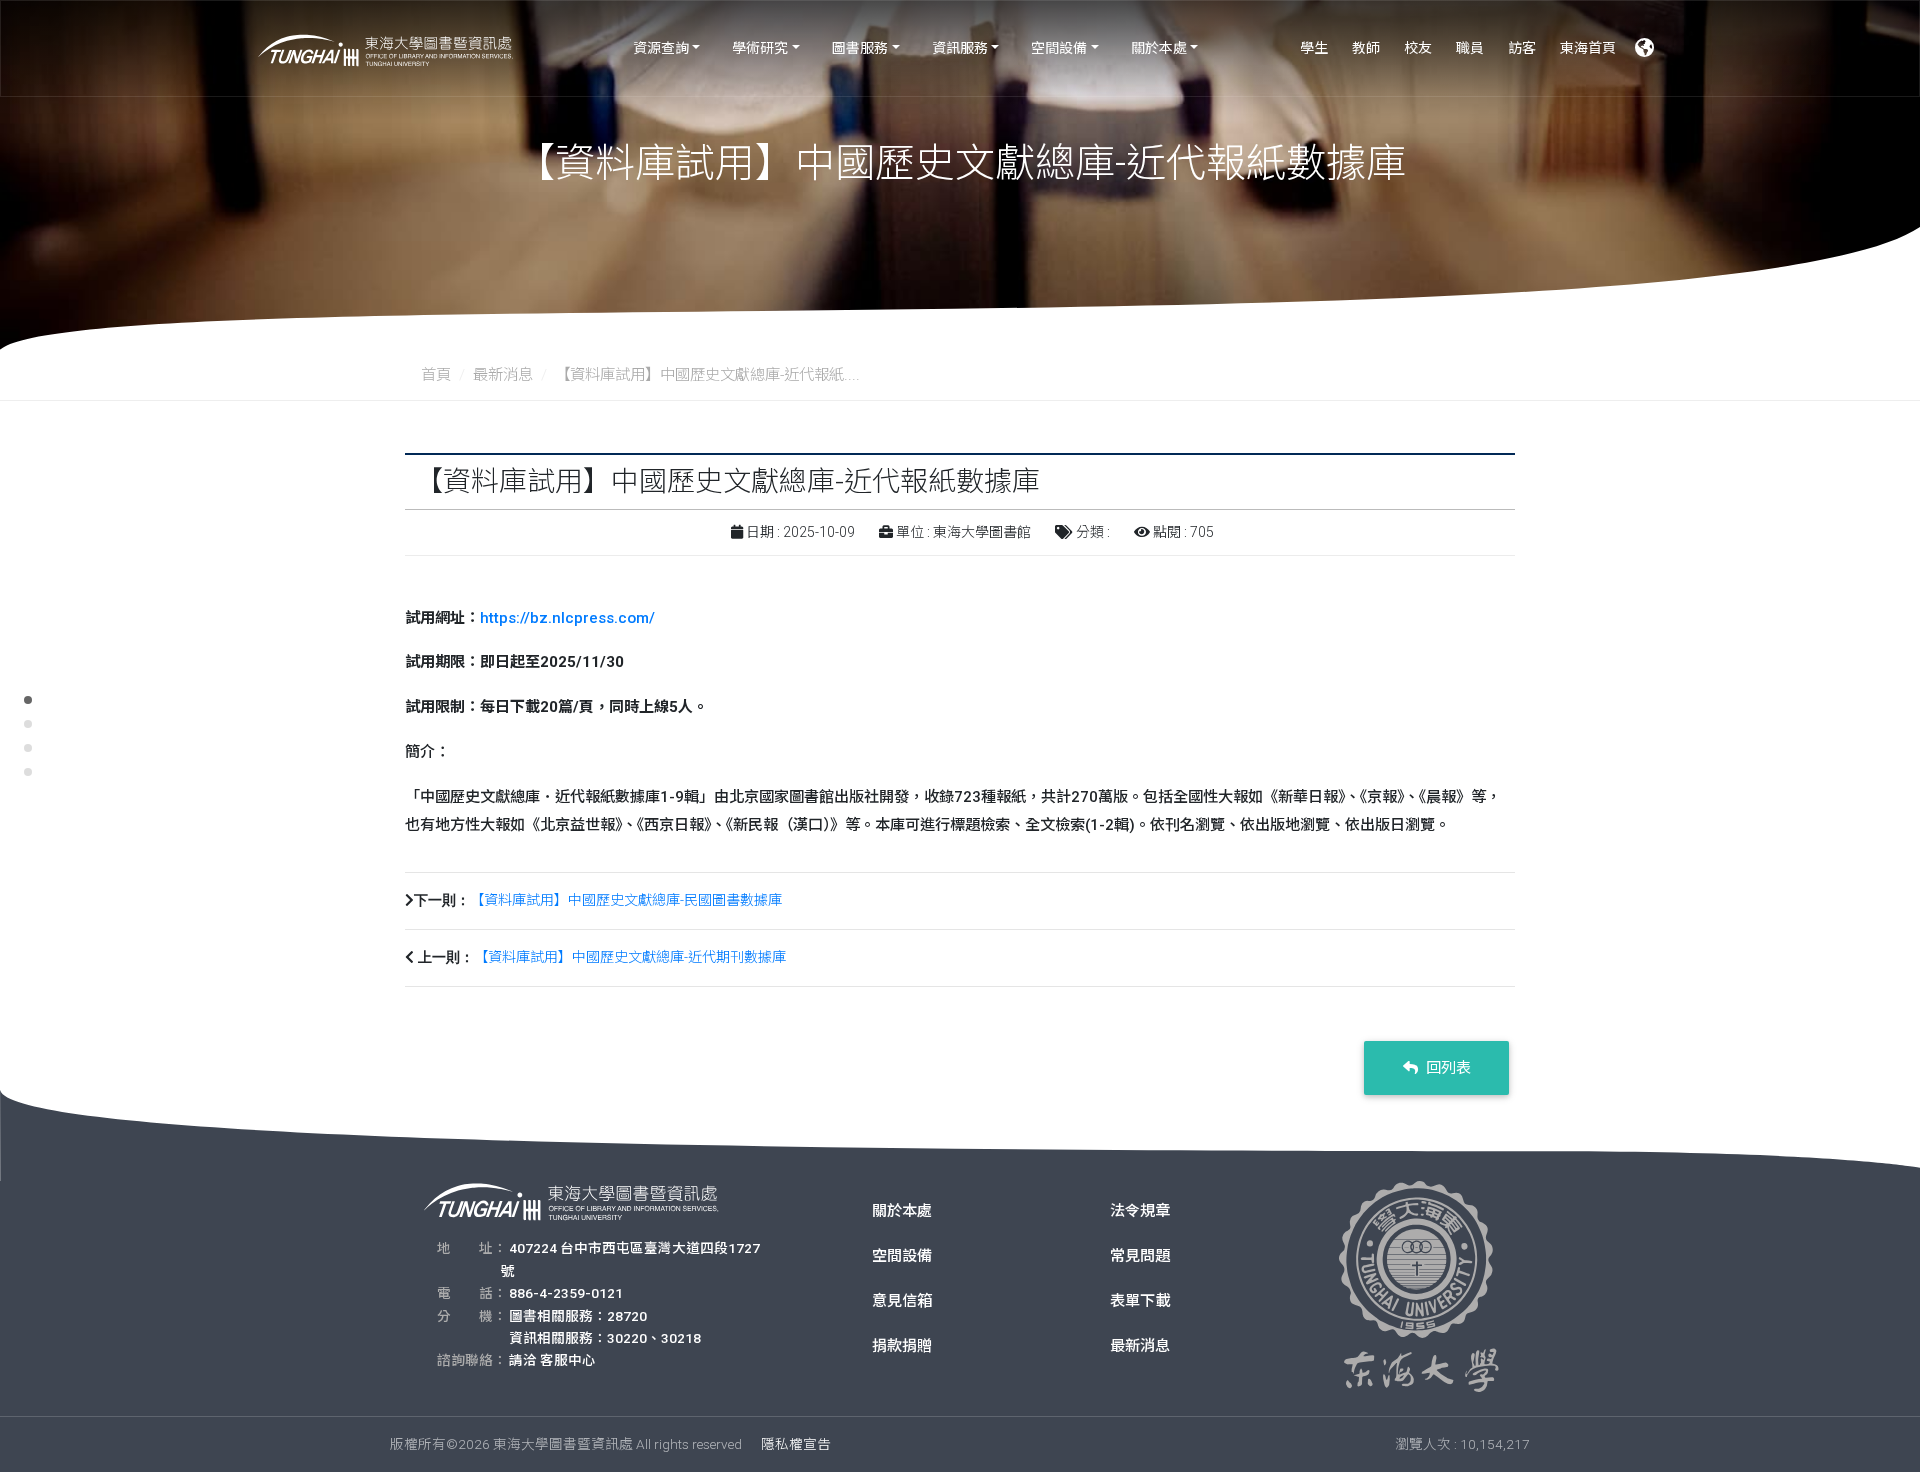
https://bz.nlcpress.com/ (567, 618)
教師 (1366, 48)
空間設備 (1059, 48)
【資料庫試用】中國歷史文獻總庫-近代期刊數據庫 (630, 957)
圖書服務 (860, 48)
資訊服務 (960, 48)
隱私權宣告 (796, 1444)
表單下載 (1140, 1301)
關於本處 (1159, 48)
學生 (1314, 48)
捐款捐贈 (902, 1346)
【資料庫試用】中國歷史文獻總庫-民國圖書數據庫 (626, 900)
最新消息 (503, 375)
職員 (1470, 48)
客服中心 (568, 1360)
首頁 (436, 375)
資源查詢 (661, 48)
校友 (1418, 48)
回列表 (1446, 1068)
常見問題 (1140, 1256)
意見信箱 (902, 1301)
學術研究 (760, 48)
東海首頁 (1588, 48)
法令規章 (1140, 1211)
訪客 (1522, 48)
